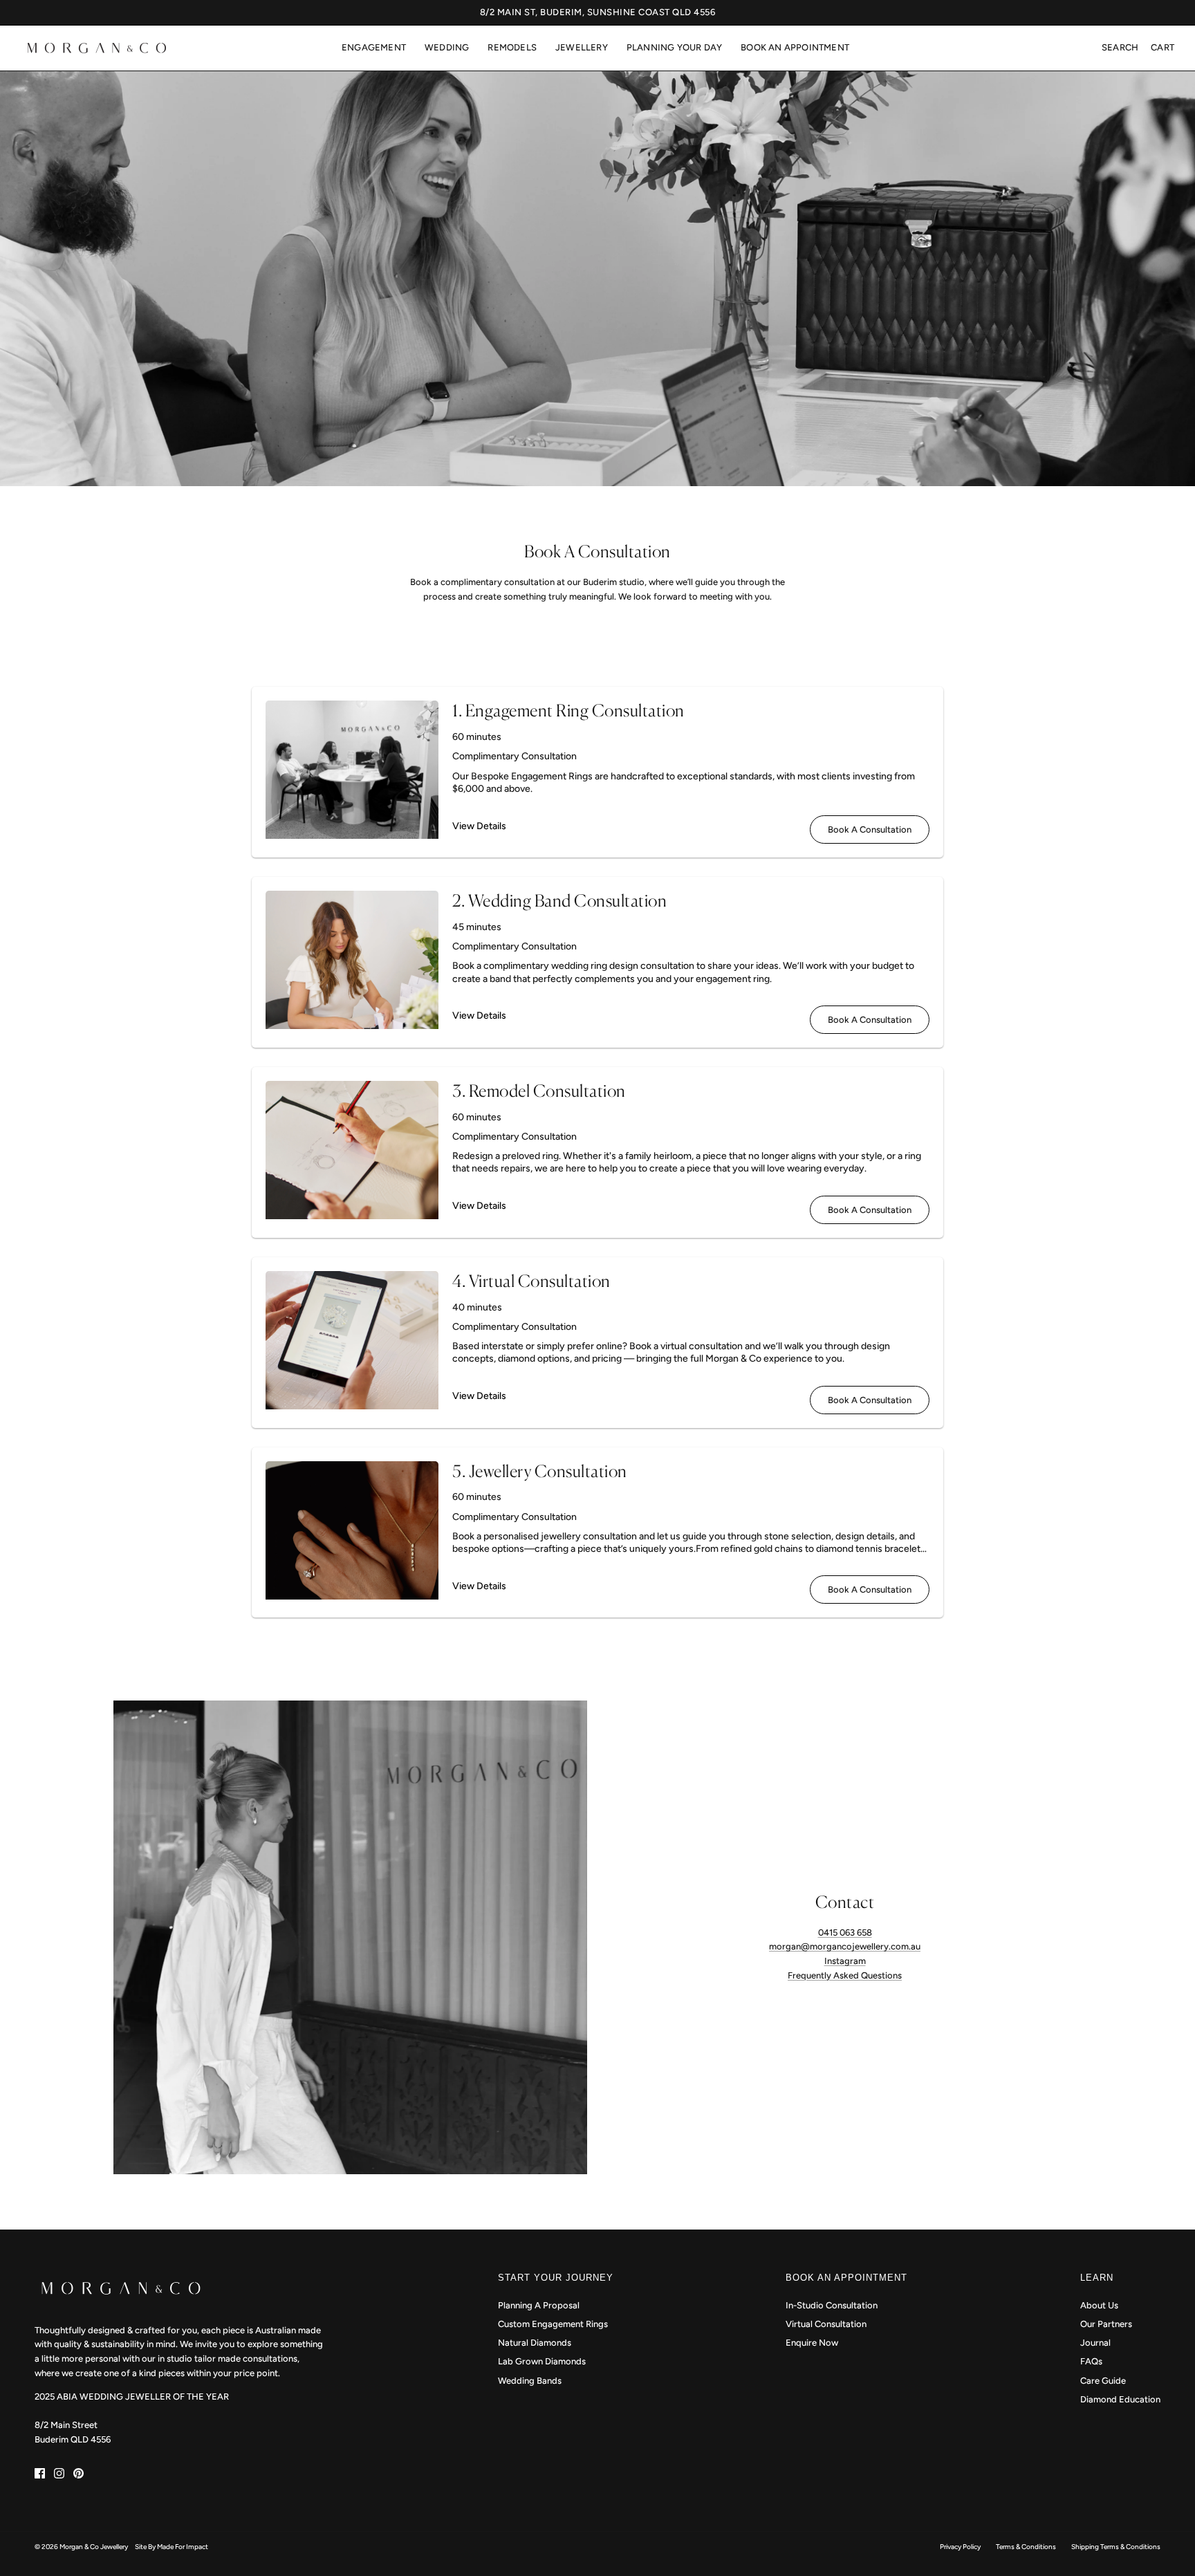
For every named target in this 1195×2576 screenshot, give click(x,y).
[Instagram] (59, 2473)
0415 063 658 (845, 1933)
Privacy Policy (960, 2547)
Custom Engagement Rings (553, 2324)
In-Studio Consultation (832, 2305)
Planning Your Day (674, 47)
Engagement (374, 47)
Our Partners (1106, 2324)
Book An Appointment (795, 47)
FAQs (1091, 2361)
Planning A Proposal (539, 2305)
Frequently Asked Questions (845, 1975)
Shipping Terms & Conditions (1116, 2547)
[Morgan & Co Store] (97, 48)
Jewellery (582, 47)
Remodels (512, 47)
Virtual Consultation (826, 2324)
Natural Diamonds (535, 2343)
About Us (1099, 2305)
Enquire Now (812, 2343)
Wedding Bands (530, 2381)
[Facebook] (40, 2473)
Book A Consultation (870, 830)
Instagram (845, 1961)
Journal (1095, 2343)
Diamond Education (1120, 2399)
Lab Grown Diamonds (542, 2361)
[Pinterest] (78, 2473)
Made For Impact (183, 2547)
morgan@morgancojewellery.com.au (845, 1946)
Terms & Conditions (1026, 2547)
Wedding (447, 47)
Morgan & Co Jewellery (94, 2547)
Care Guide (1103, 2381)
